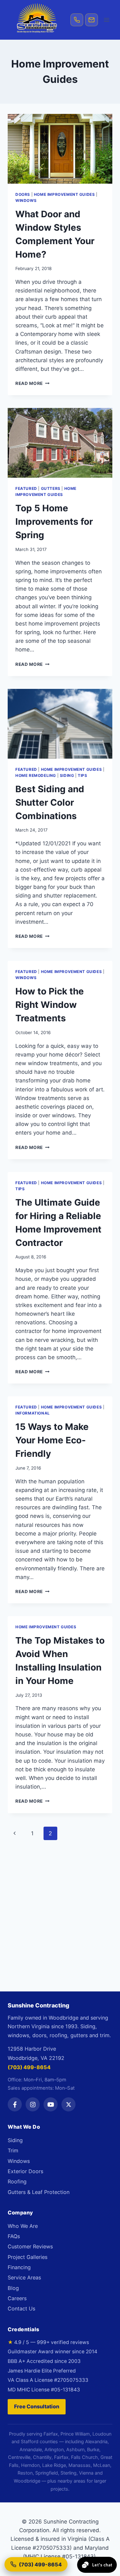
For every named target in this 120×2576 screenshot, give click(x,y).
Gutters (51, 488)
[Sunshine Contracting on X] (68, 2104)
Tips (82, 775)
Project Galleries (28, 2257)
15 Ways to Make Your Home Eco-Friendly (52, 1440)
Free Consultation (37, 2406)
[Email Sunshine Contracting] (92, 20)
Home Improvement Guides (64, 194)
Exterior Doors (25, 2171)
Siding (67, 775)
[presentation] (60, 149)
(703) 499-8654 (29, 2067)
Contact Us (21, 2309)
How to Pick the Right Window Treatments (50, 1005)
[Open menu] (106, 20)
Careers (17, 2298)
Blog (13, 2288)
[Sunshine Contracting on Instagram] (33, 2104)
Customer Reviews (30, 2246)
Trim (13, 2150)
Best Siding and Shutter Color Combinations (50, 802)
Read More (32, 383)
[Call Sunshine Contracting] (77, 20)
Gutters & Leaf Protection (39, 2192)
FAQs (14, 2236)
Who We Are (23, 2226)
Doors (23, 194)
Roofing (17, 2181)
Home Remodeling (36, 775)
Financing (19, 2267)
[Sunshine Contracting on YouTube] (51, 2104)
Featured (26, 488)
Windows (26, 200)
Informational (33, 1413)
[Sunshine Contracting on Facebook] (15, 2104)
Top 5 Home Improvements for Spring (54, 522)
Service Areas (24, 2277)
